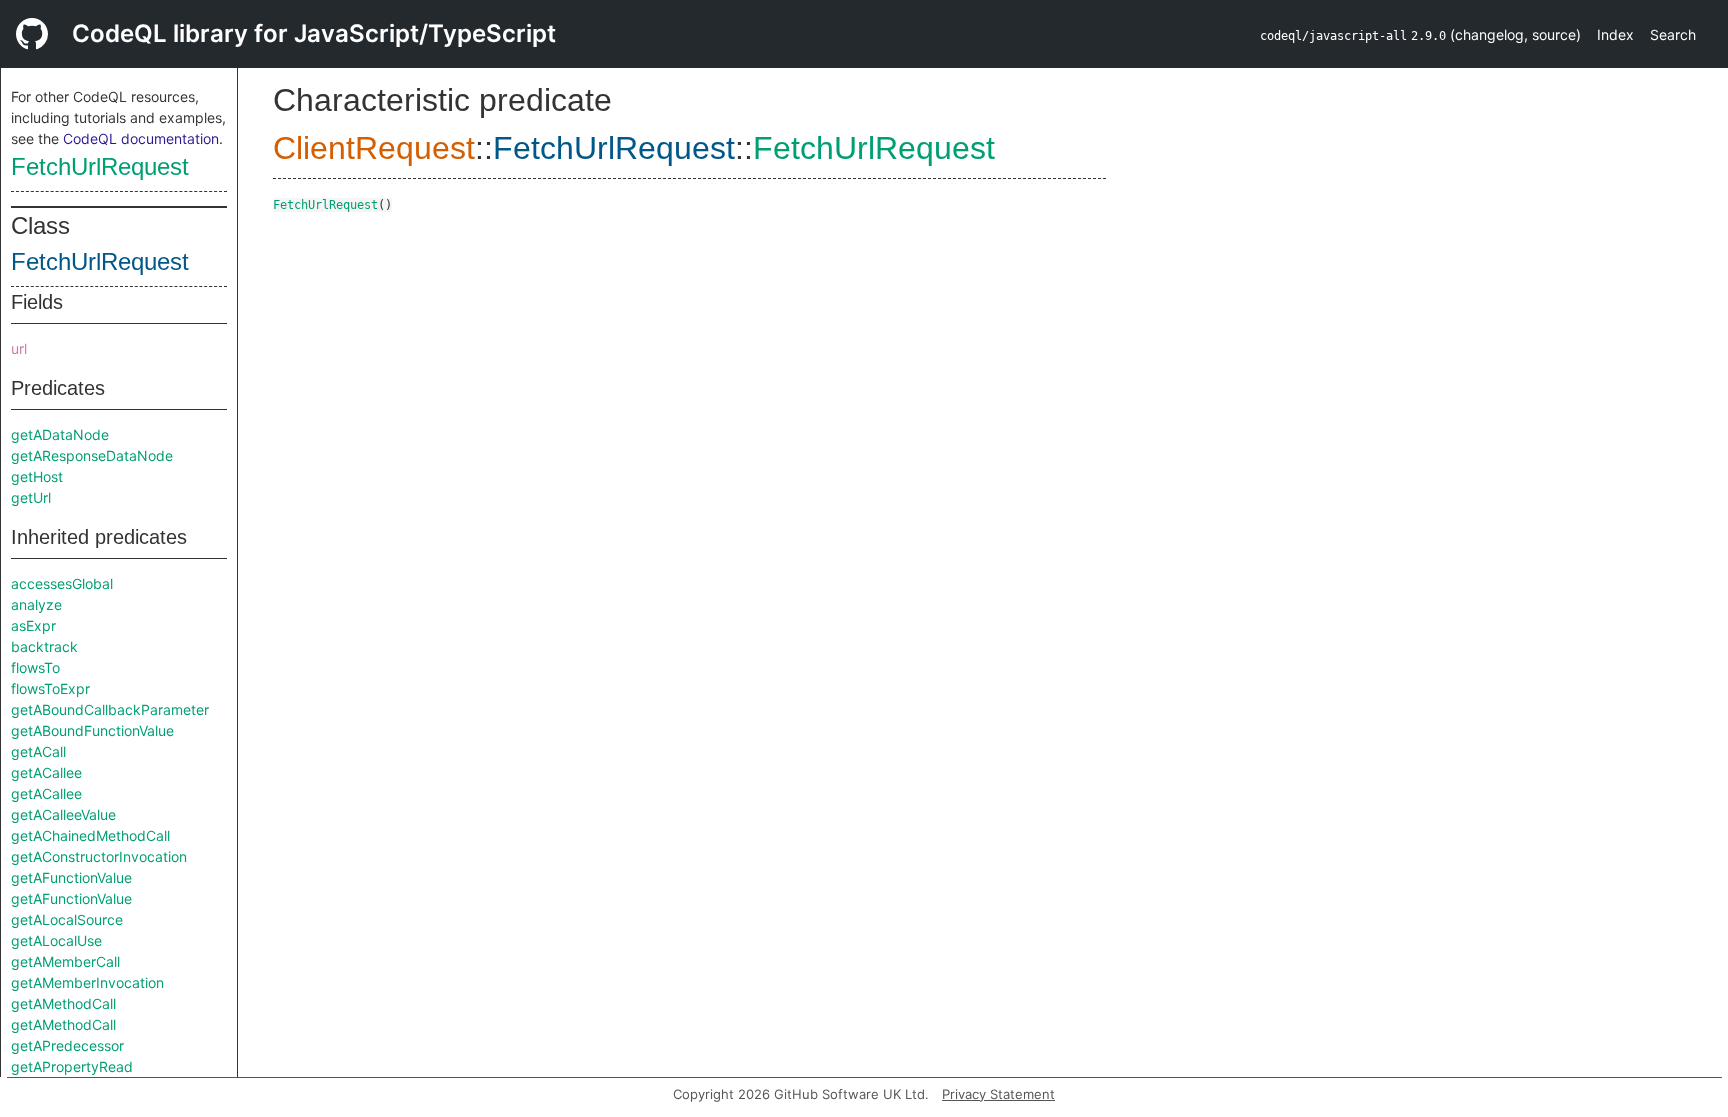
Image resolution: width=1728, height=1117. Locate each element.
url (19, 348)
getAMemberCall (65, 961)
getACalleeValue (63, 814)
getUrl (31, 497)
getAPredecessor (67, 1045)
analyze (36, 604)
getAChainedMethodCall (90, 835)
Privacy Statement (998, 1094)
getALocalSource (67, 919)
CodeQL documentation (141, 138)
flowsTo (35, 667)
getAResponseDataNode (92, 455)
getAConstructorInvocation (99, 856)
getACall (38, 751)
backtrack (44, 646)
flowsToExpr (50, 688)
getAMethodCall (63, 1003)
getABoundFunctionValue (92, 730)
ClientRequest (374, 148)
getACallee (46, 772)
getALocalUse (56, 940)
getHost (37, 476)
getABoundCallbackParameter (110, 709)
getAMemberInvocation (87, 982)
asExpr (33, 625)
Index (1615, 34)
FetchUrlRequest (100, 166)
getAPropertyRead (72, 1066)
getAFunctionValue (71, 877)
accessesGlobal (62, 583)
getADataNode (60, 434)
